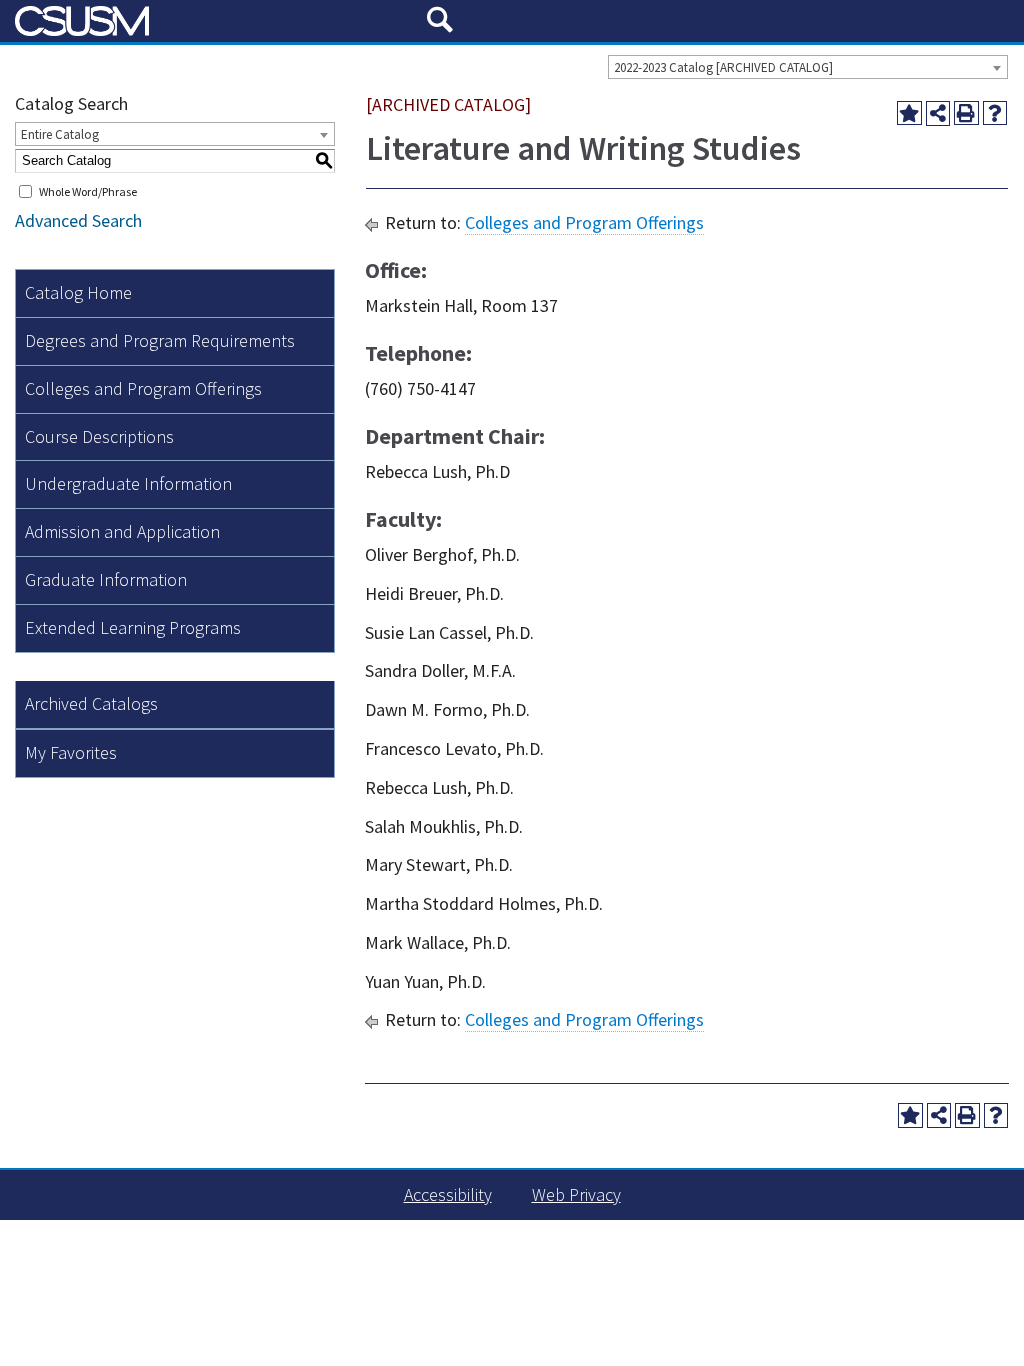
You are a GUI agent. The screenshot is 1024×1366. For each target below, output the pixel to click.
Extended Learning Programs (133, 627)
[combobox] (808, 67)
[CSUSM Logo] (213, 21)
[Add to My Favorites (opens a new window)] (909, 113)
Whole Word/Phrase (88, 191)
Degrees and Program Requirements (160, 340)
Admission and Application (122, 531)
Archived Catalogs (91, 703)
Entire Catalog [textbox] (60, 134)
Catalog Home (78, 292)
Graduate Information (106, 579)
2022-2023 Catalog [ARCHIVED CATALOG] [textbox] (723, 67)
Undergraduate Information (128, 483)
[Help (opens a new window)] (995, 113)
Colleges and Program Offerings (143, 388)
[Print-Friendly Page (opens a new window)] (966, 113)
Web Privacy (576, 1194)
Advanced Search (78, 220)
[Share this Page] (938, 113)
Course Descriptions (99, 436)
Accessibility (448, 1194)
